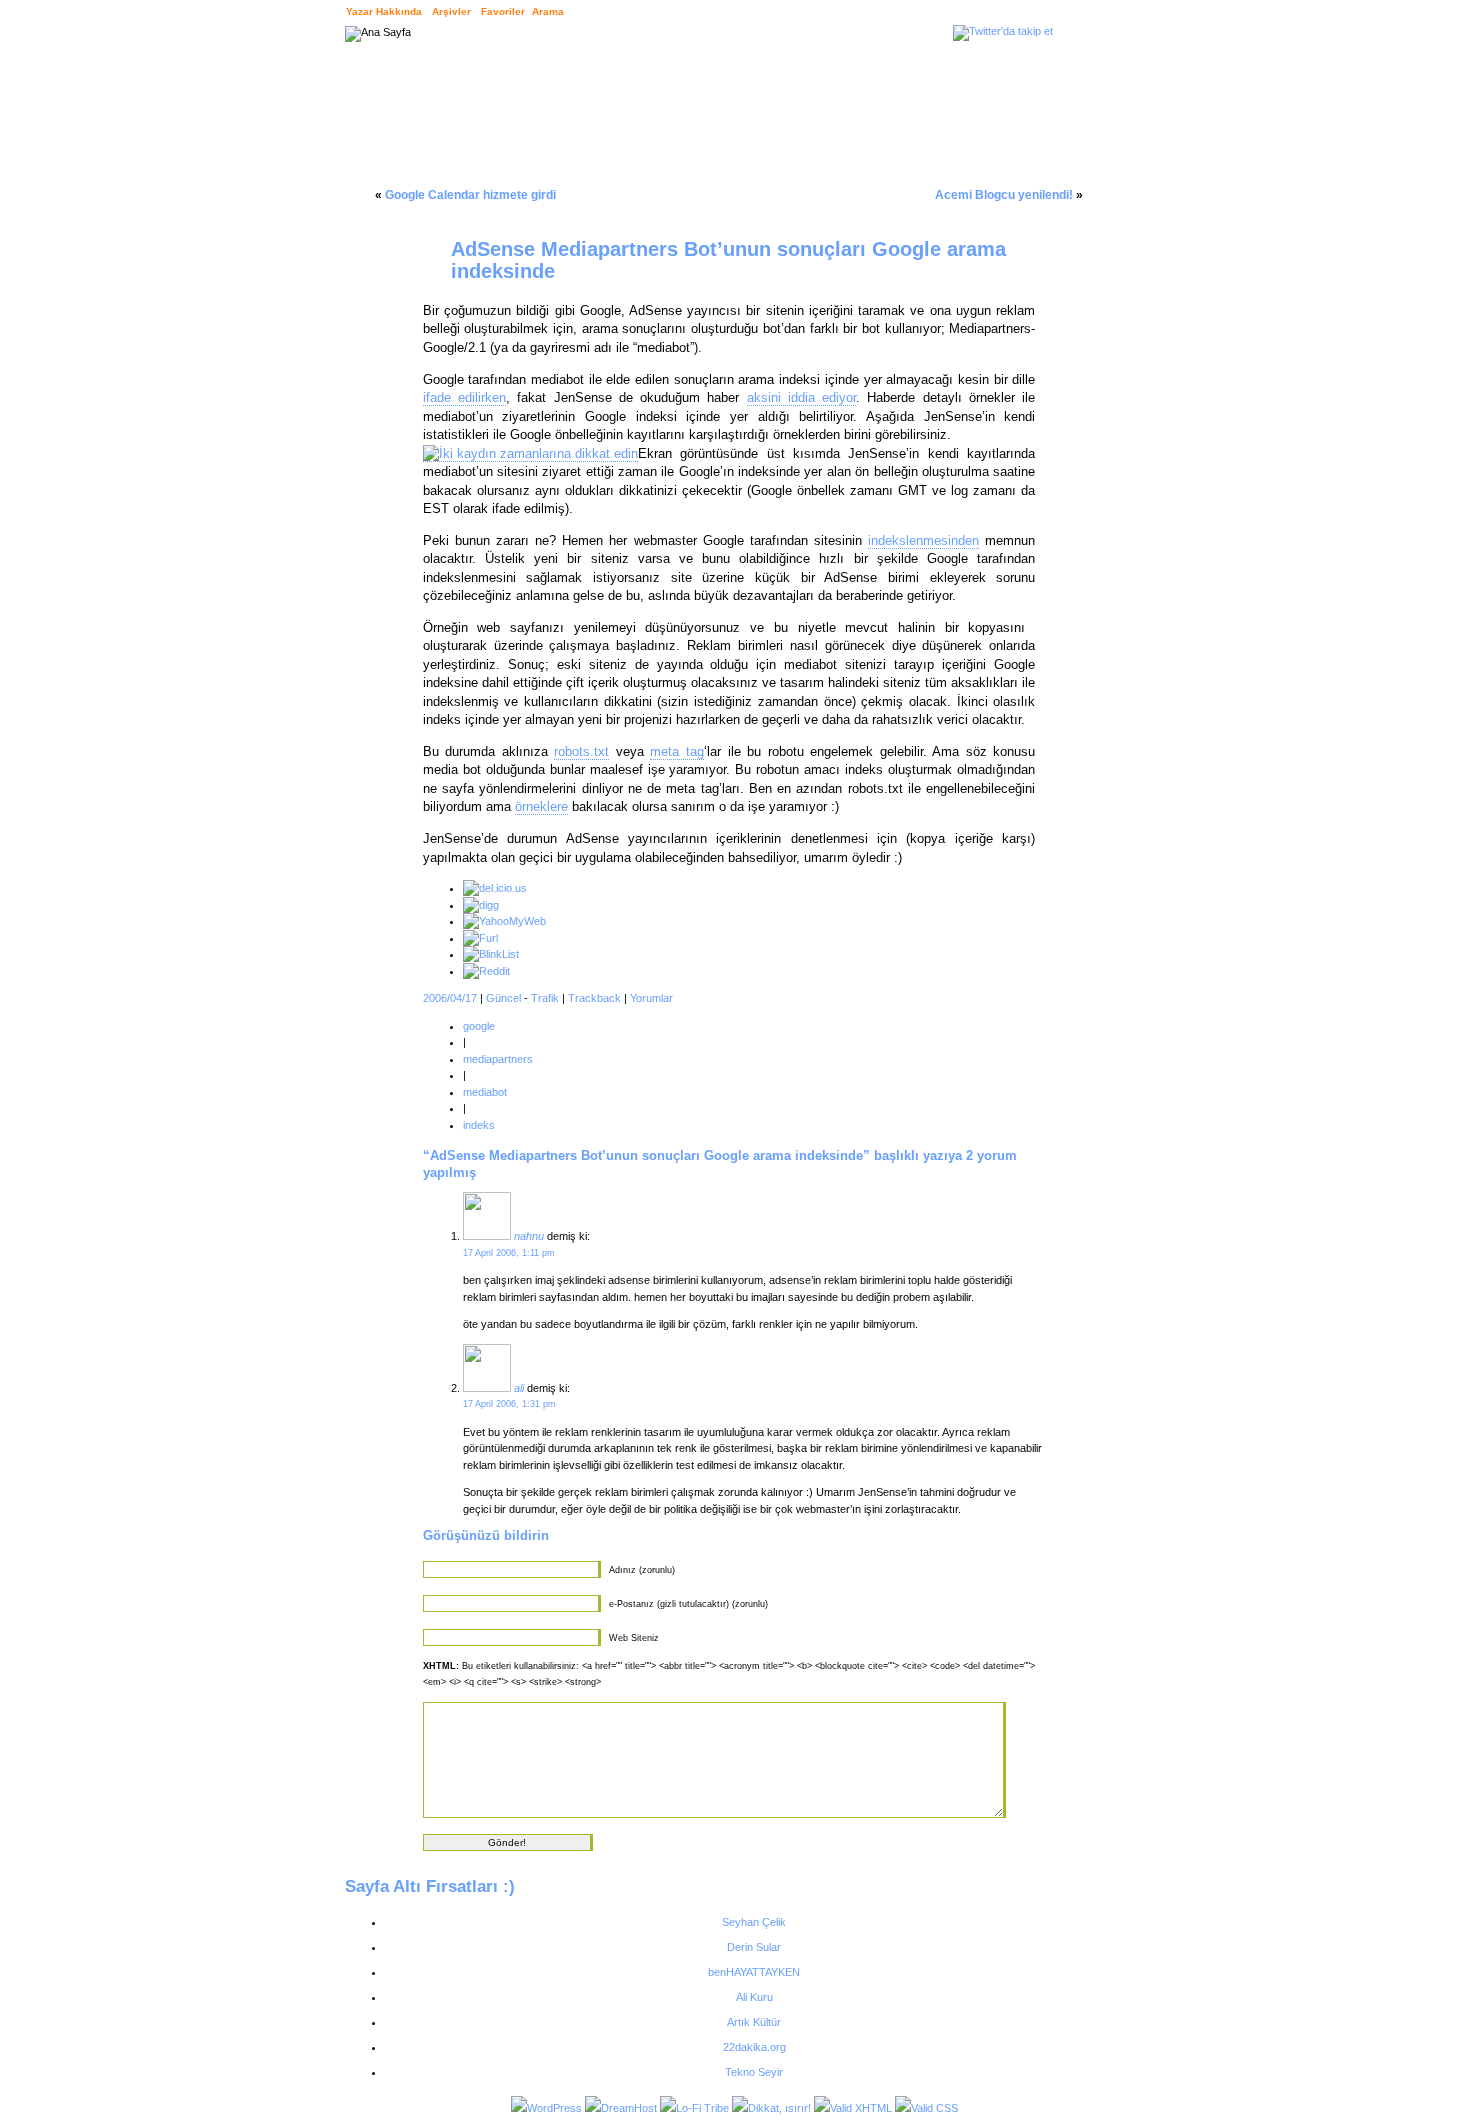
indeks (479, 1125)
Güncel (503, 998)
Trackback (594, 998)
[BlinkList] (491, 954)
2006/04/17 (450, 998)
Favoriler (503, 11)
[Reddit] (486, 971)
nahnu (529, 1236)
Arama (548, 11)
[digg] (481, 905)
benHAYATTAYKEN (754, 1972)
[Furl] (480, 938)
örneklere (541, 806)
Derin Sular (754, 1947)
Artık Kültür (754, 2022)
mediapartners (498, 1059)
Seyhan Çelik (754, 1922)
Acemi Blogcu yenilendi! (1004, 195)
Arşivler (451, 11)
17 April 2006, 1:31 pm (509, 1404)
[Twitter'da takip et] (1003, 31)
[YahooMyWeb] (504, 921)
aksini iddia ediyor (802, 397)
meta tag (677, 751)
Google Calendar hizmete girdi (470, 195)
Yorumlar (651, 998)
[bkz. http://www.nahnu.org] (487, 1236)
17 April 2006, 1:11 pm (509, 1253)
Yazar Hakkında (384, 11)
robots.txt (581, 751)
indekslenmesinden (923, 540)
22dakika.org (754, 2047)
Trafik (545, 998)
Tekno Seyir (754, 2072)
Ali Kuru (754, 1997)
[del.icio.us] (495, 888)
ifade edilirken (464, 397)
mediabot (485, 1092)
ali (519, 1388)
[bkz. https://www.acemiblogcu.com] (487, 1388)
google (479, 1026)
